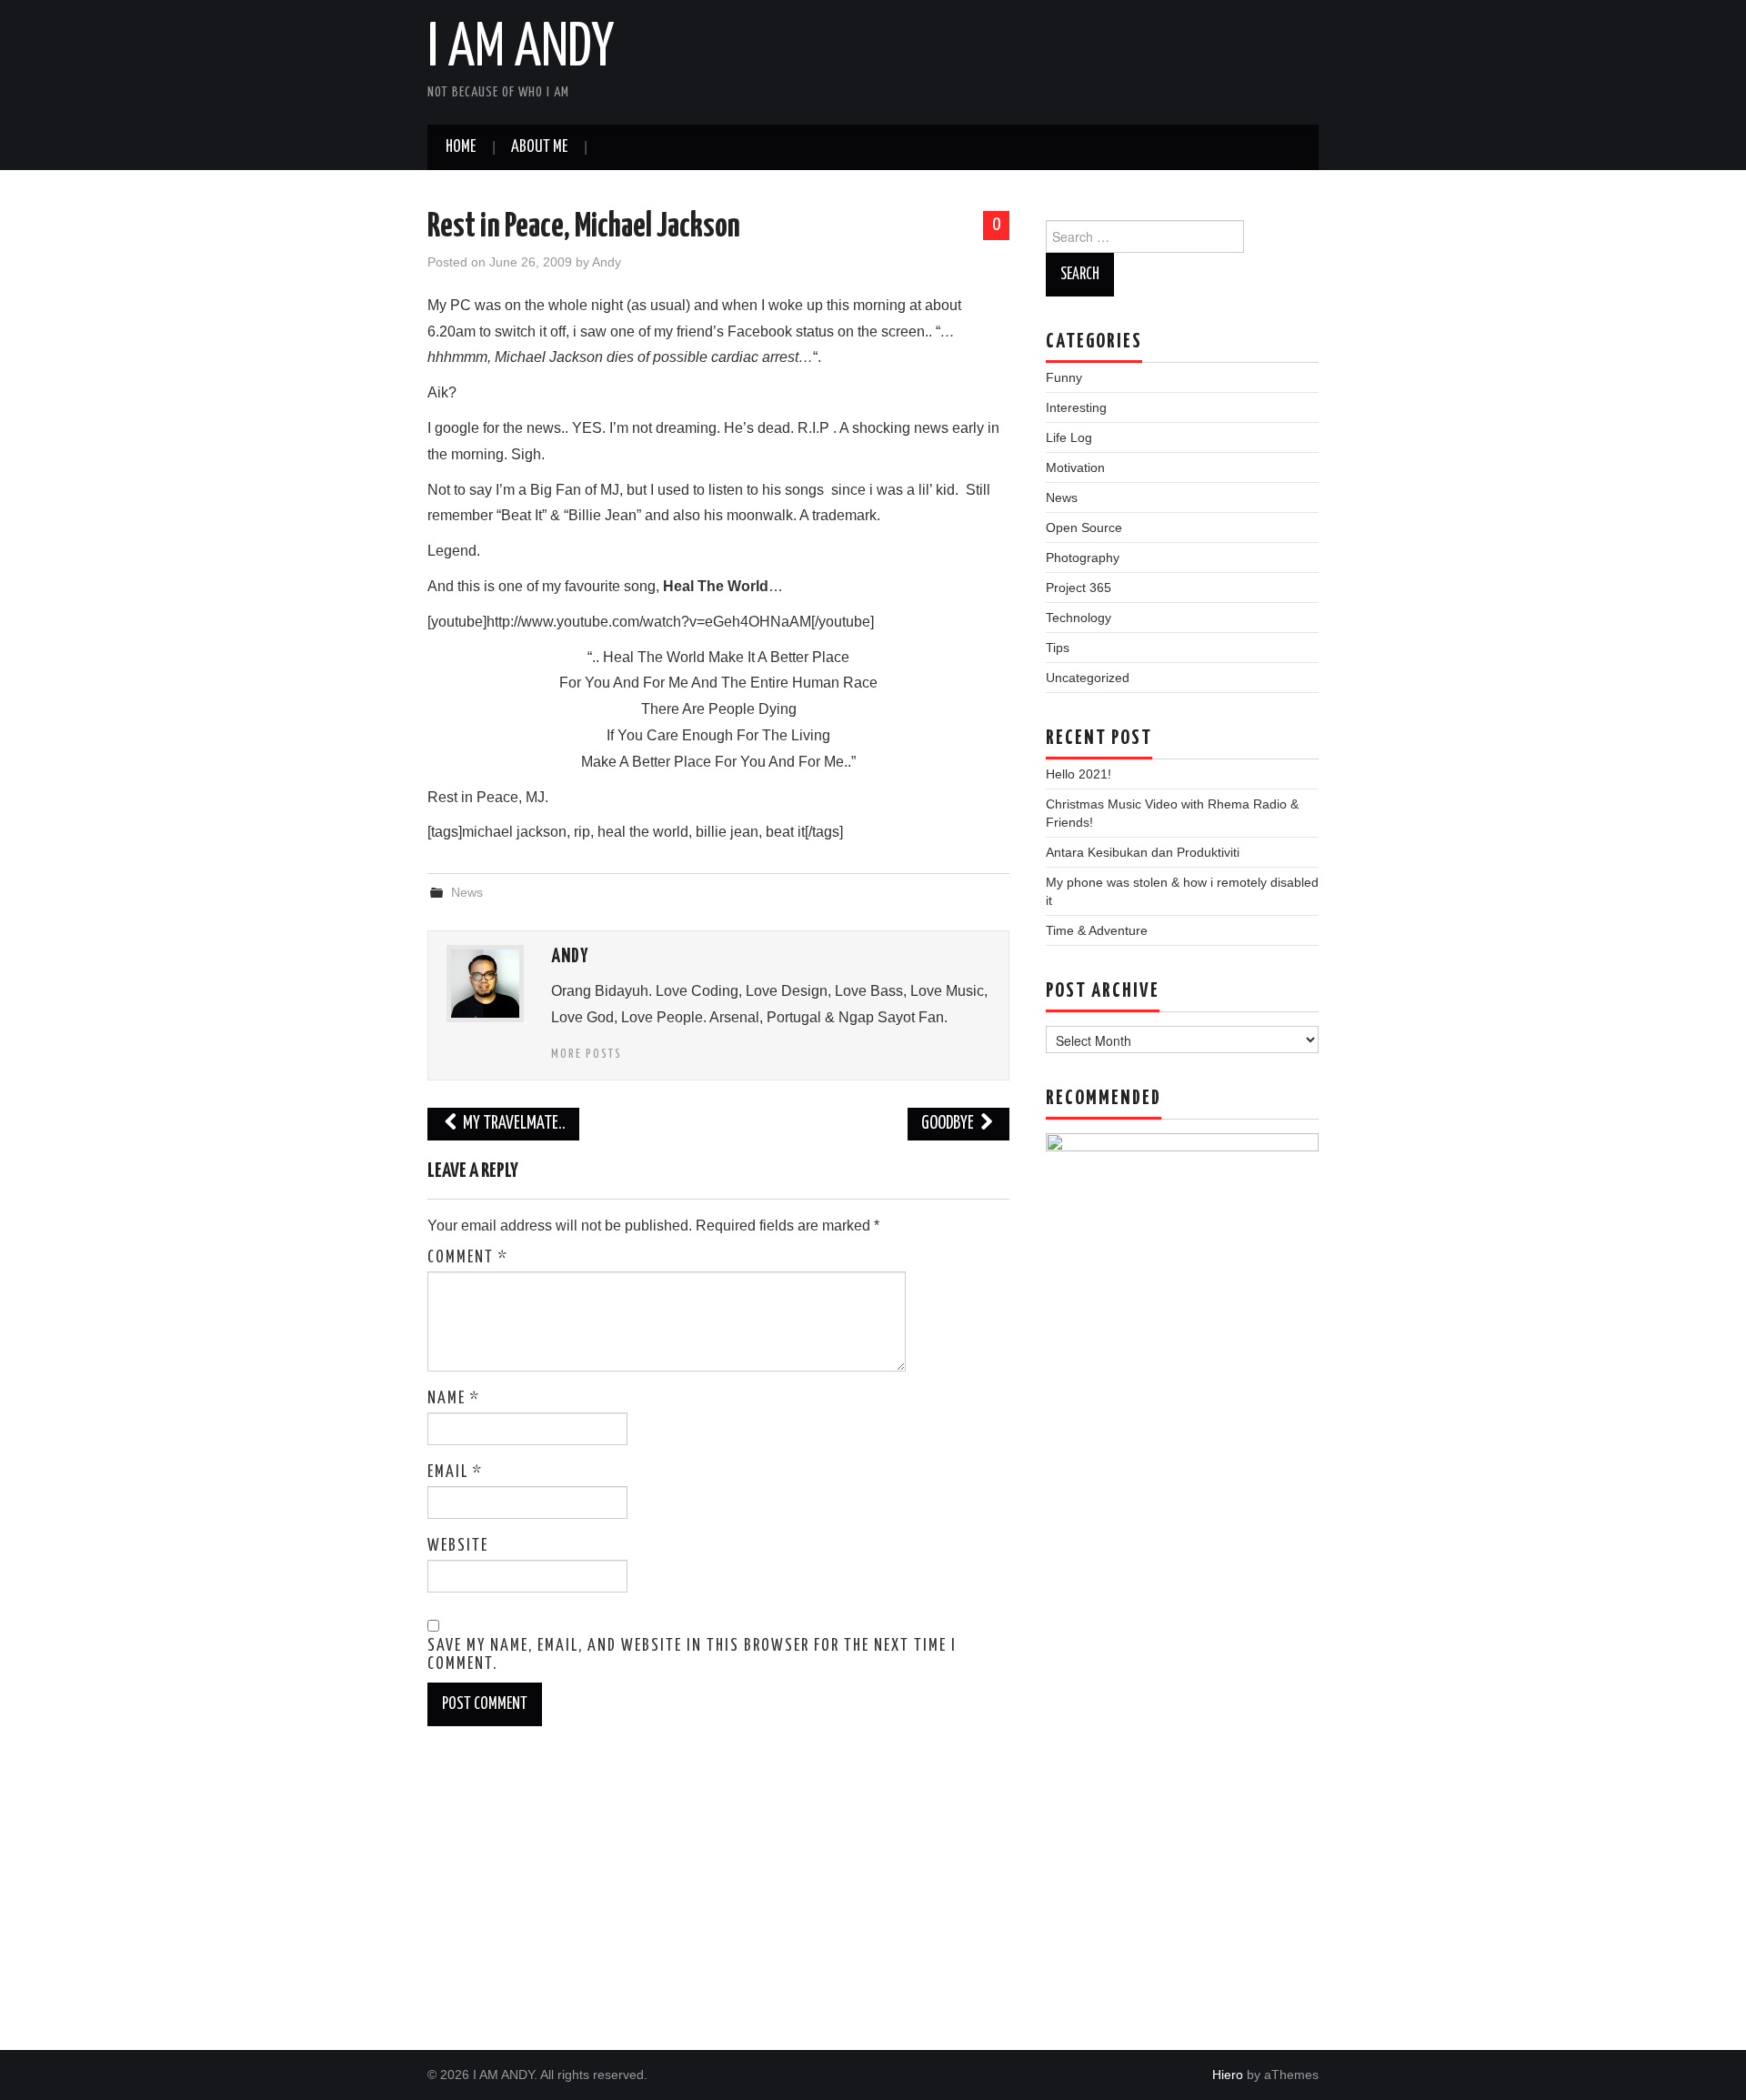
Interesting (1076, 407)
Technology (1079, 618)
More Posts (587, 1054)
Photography (1083, 558)
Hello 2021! (1079, 774)
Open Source (1084, 528)
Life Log (1069, 437)
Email (455, 1472)
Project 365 (1079, 588)
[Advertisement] (1182, 1690)
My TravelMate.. (513, 1124)
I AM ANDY (521, 49)
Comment (468, 1258)
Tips (1058, 648)
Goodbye (949, 1124)
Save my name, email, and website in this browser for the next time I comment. (692, 1655)
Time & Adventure (1097, 930)
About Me (539, 147)
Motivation (1075, 467)
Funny (1064, 377)
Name (454, 1399)
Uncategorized (1088, 678)
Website (458, 1546)
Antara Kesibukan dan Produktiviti (1143, 852)
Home (461, 147)
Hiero (1228, 2075)
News (467, 892)
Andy (607, 262)
